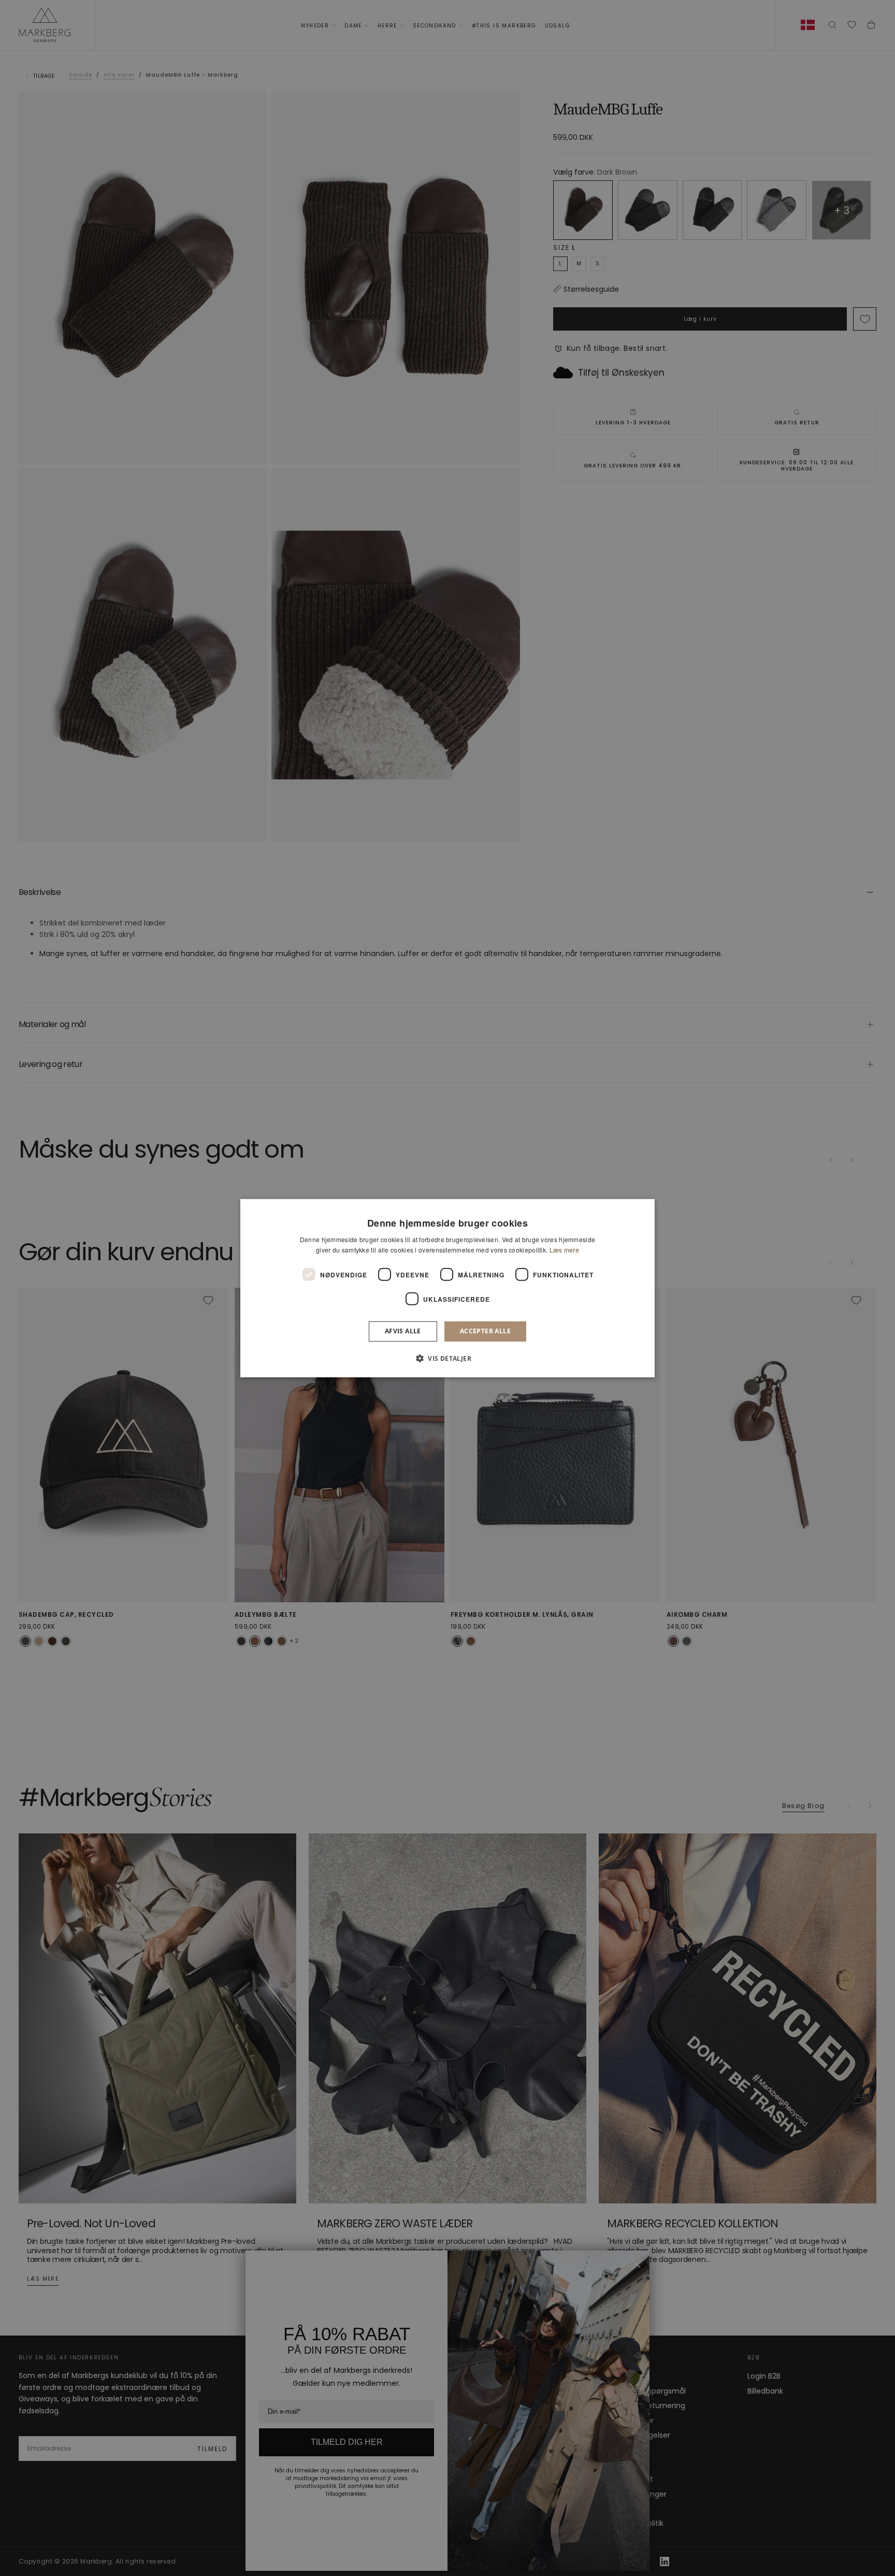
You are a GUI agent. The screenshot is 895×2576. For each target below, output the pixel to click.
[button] (447, 1358)
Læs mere (564, 1250)
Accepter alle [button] (485, 1331)
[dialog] (447, 1288)
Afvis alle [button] (403, 1331)
